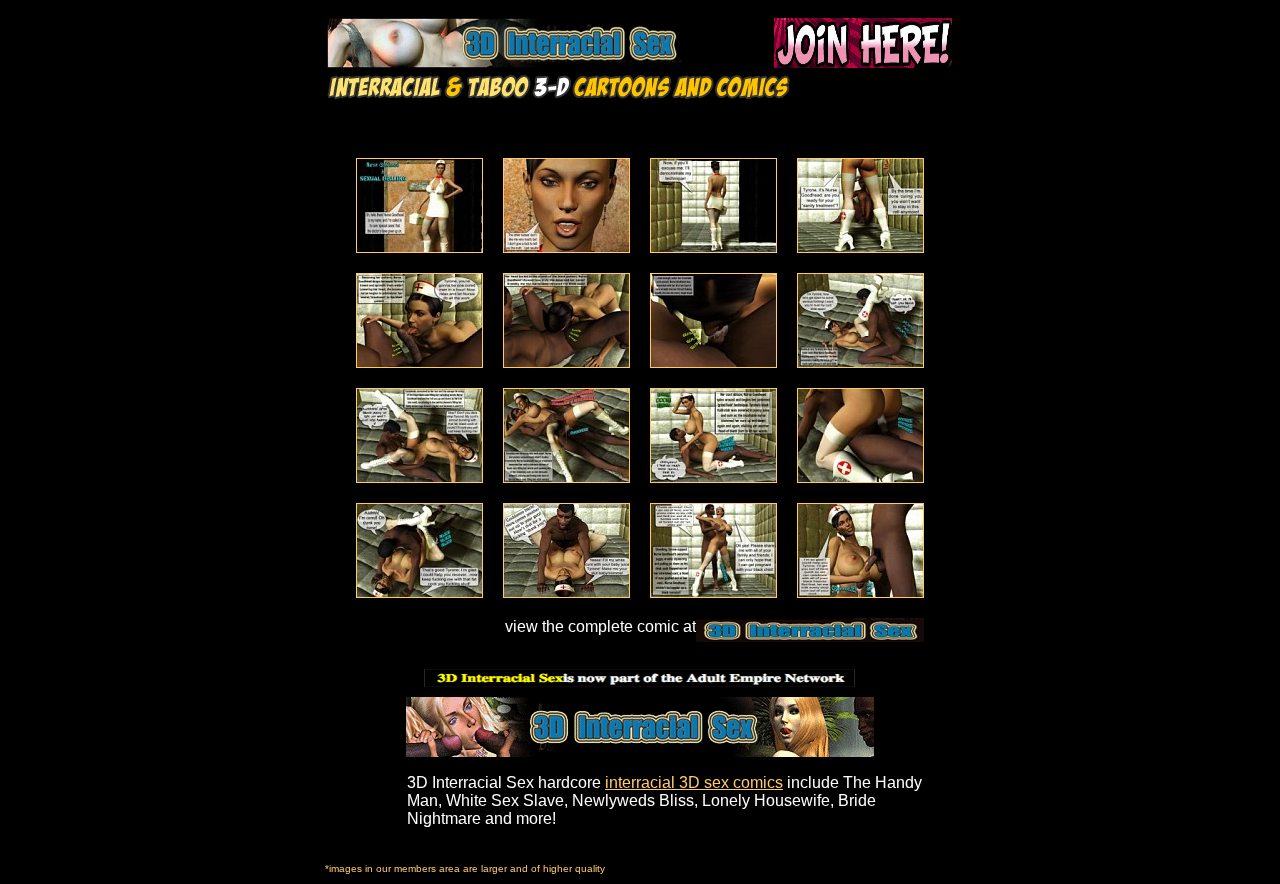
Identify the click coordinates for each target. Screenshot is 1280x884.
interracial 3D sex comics (694, 782)
